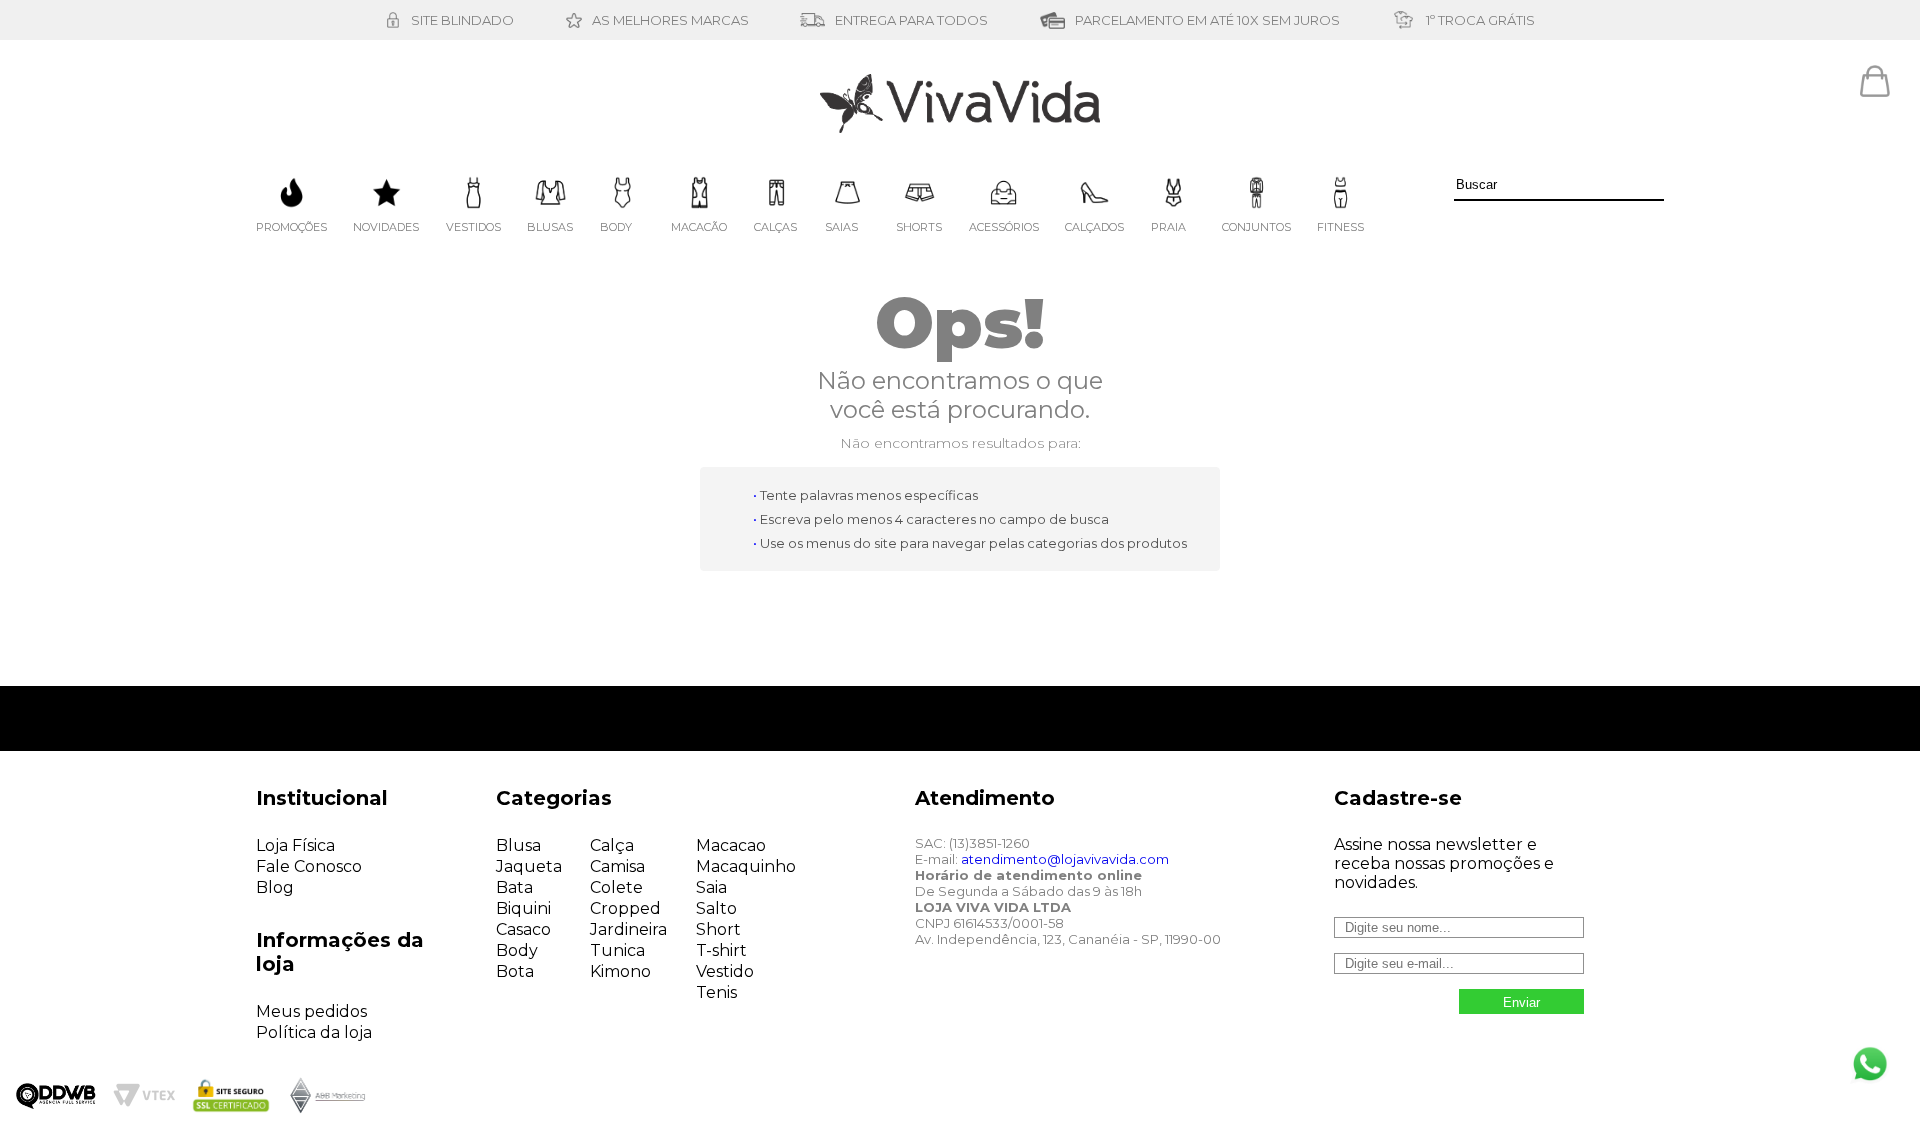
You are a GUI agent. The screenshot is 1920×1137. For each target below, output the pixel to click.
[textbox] (1559, 185)
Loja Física (295, 845)
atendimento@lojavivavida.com (1065, 859)
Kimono (620, 971)
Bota (515, 971)
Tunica (617, 950)
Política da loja (314, 1032)
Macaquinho (746, 866)
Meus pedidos (311, 1011)
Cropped (625, 908)
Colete (616, 887)
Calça (612, 845)
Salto (716, 908)
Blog (275, 887)
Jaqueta (529, 866)
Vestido (725, 971)
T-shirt (721, 950)
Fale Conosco (309, 866)
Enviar (1521, 1002)
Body (517, 950)
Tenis (716, 992)
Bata (514, 887)
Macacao (731, 845)
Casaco (523, 929)
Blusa (518, 845)
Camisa (617, 866)
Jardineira (628, 929)
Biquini (523, 908)
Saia (711, 887)
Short (718, 929)
